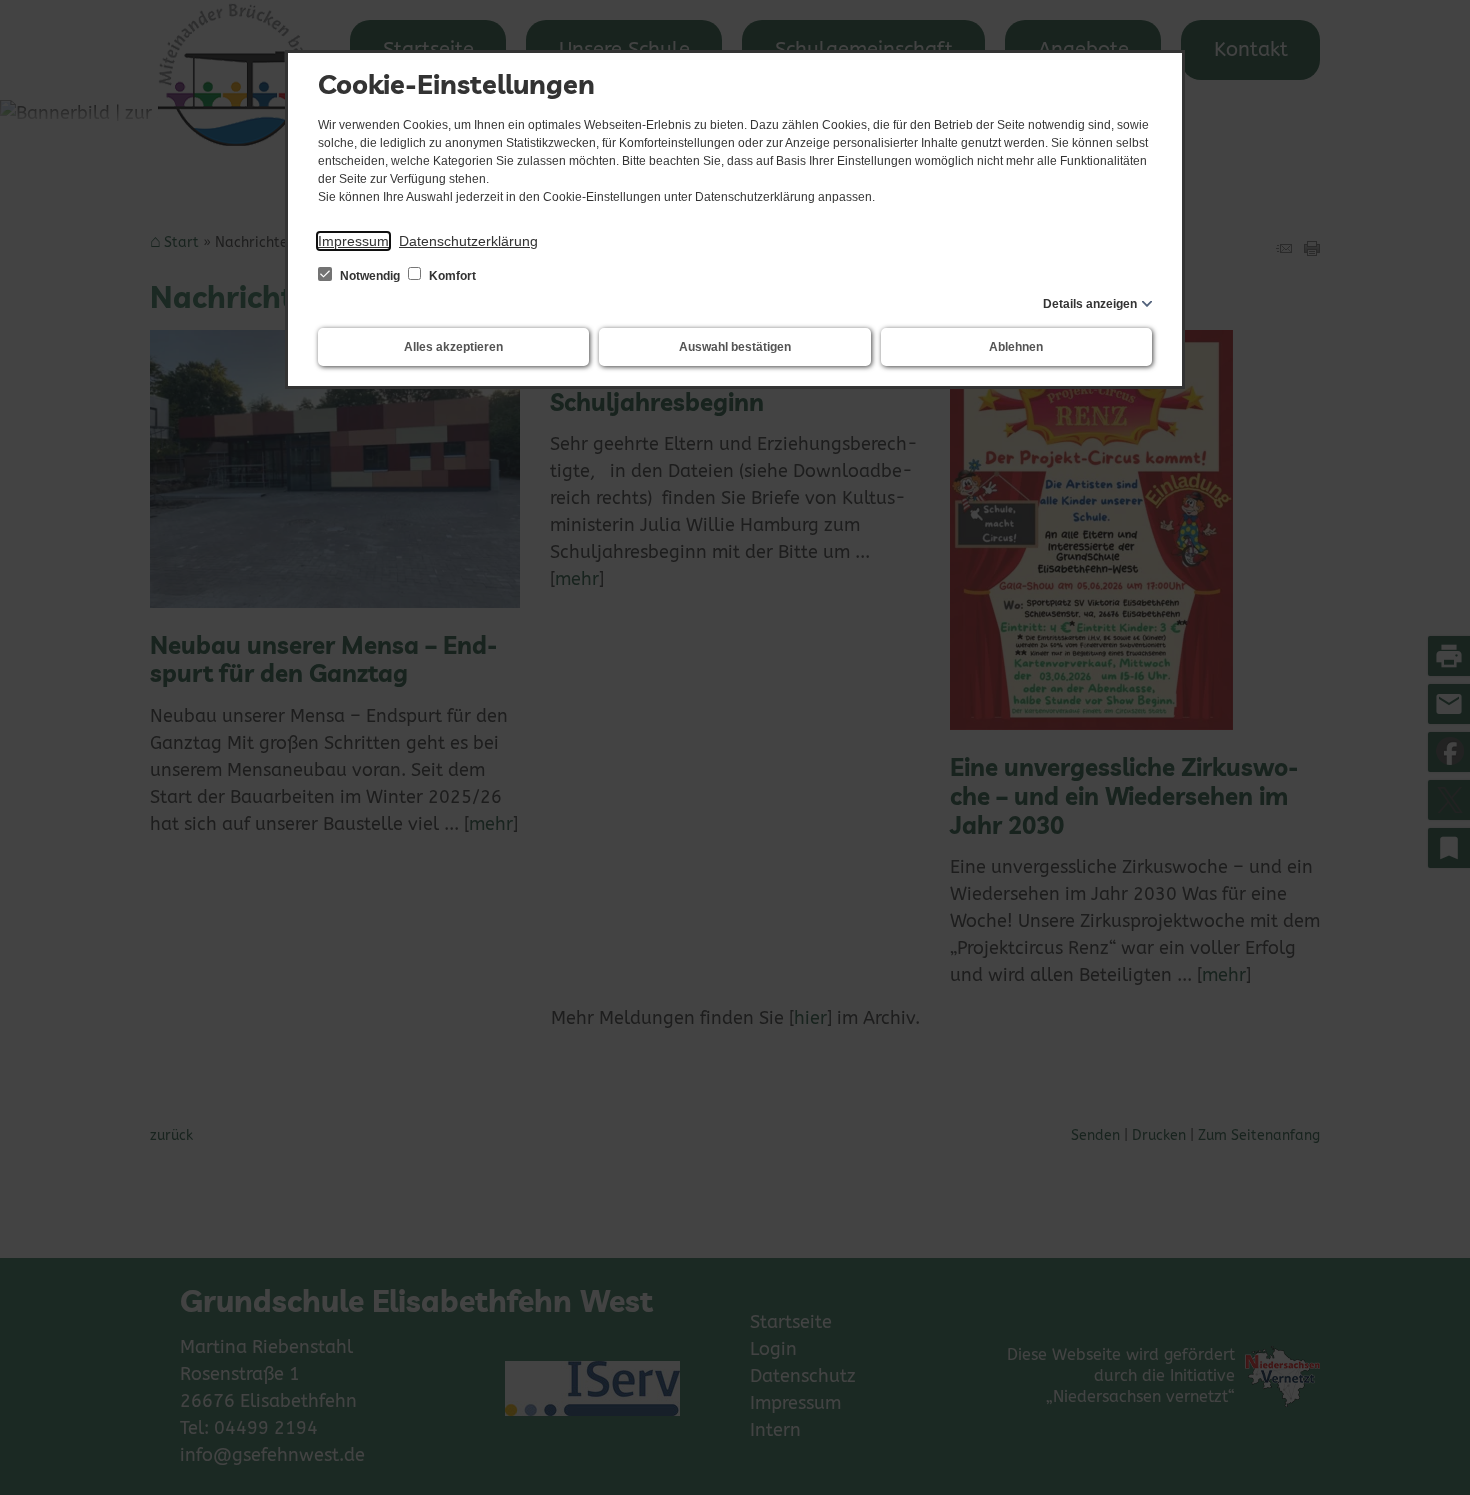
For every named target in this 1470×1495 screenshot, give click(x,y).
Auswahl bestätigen (735, 347)
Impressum (353, 241)
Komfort (451, 276)
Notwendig (370, 276)
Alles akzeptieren (453, 347)
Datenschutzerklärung (468, 241)
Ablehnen (1016, 347)
